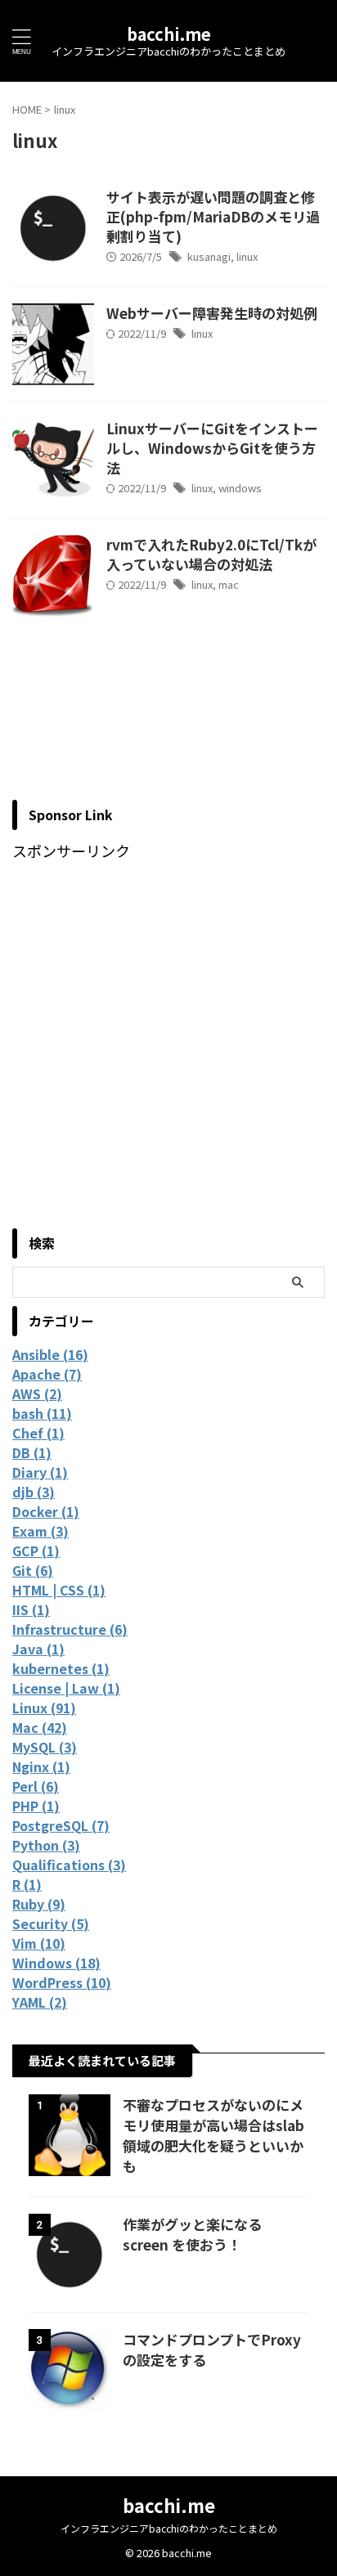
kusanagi (209, 256)
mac (229, 584)
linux (247, 256)
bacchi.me (169, 34)
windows (240, 488)
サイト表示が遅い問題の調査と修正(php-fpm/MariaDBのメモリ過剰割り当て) (213, 216)
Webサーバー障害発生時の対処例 (212, 313)
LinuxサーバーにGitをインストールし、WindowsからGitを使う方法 (212, 448)
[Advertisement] (168, 1048)
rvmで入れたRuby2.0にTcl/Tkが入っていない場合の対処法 (211, 554)
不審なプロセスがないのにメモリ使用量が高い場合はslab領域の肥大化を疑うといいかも (213, 2135)
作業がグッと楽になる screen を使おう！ (192, 2234)
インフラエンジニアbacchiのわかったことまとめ (169, 2528)
